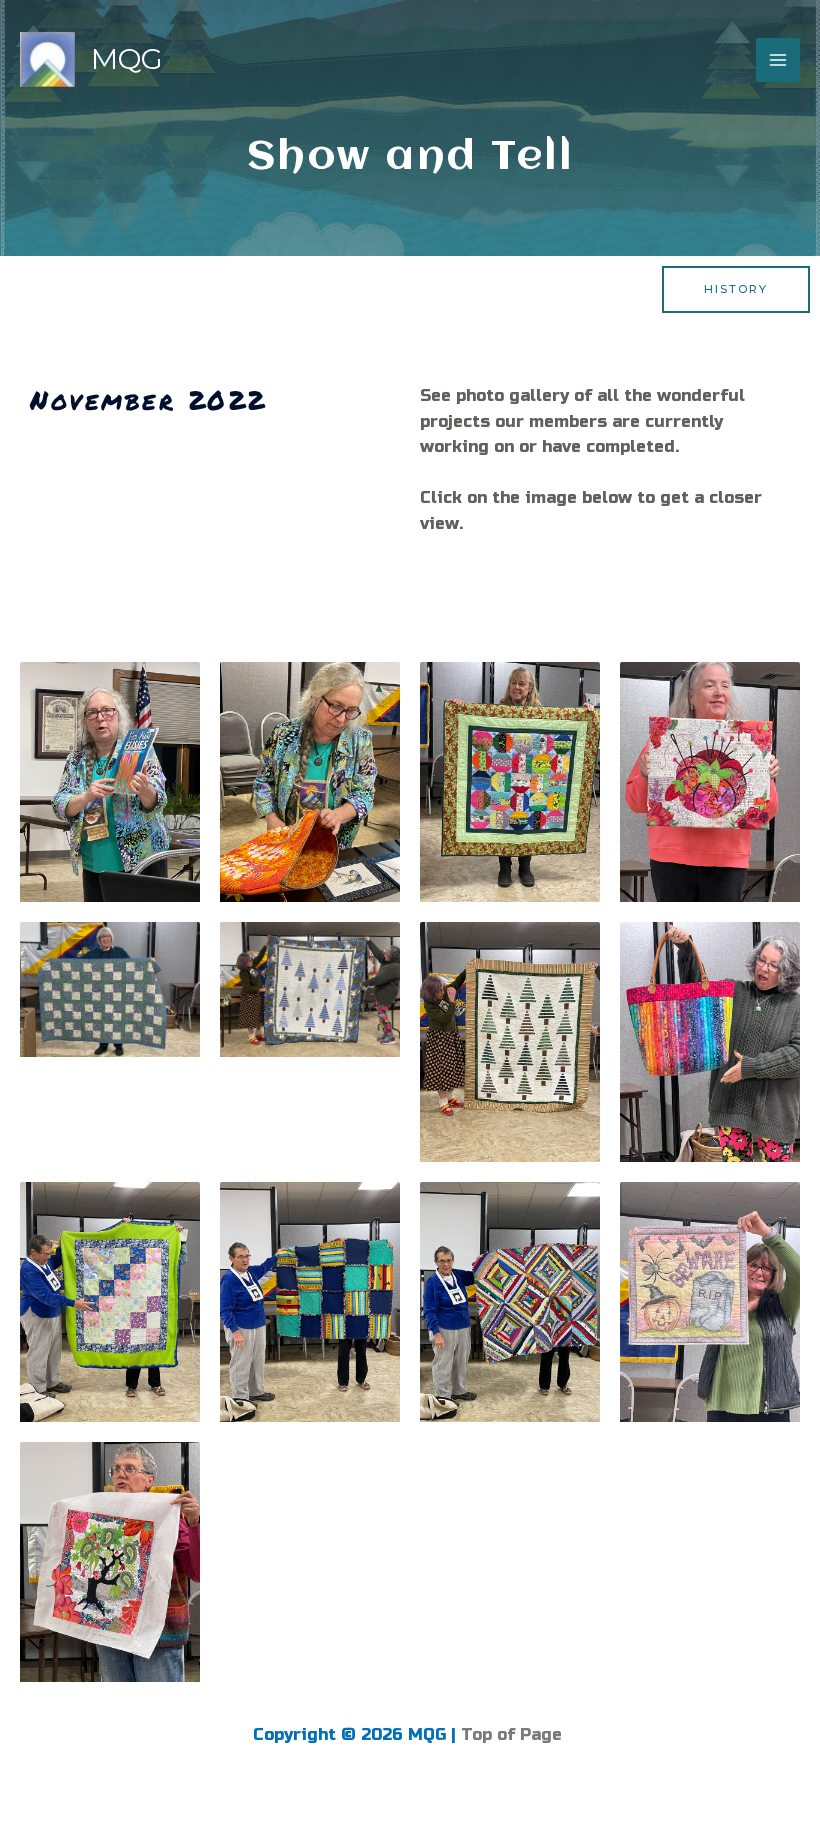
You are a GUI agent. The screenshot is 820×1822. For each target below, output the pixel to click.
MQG (127, 59)
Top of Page (514, 1734)
